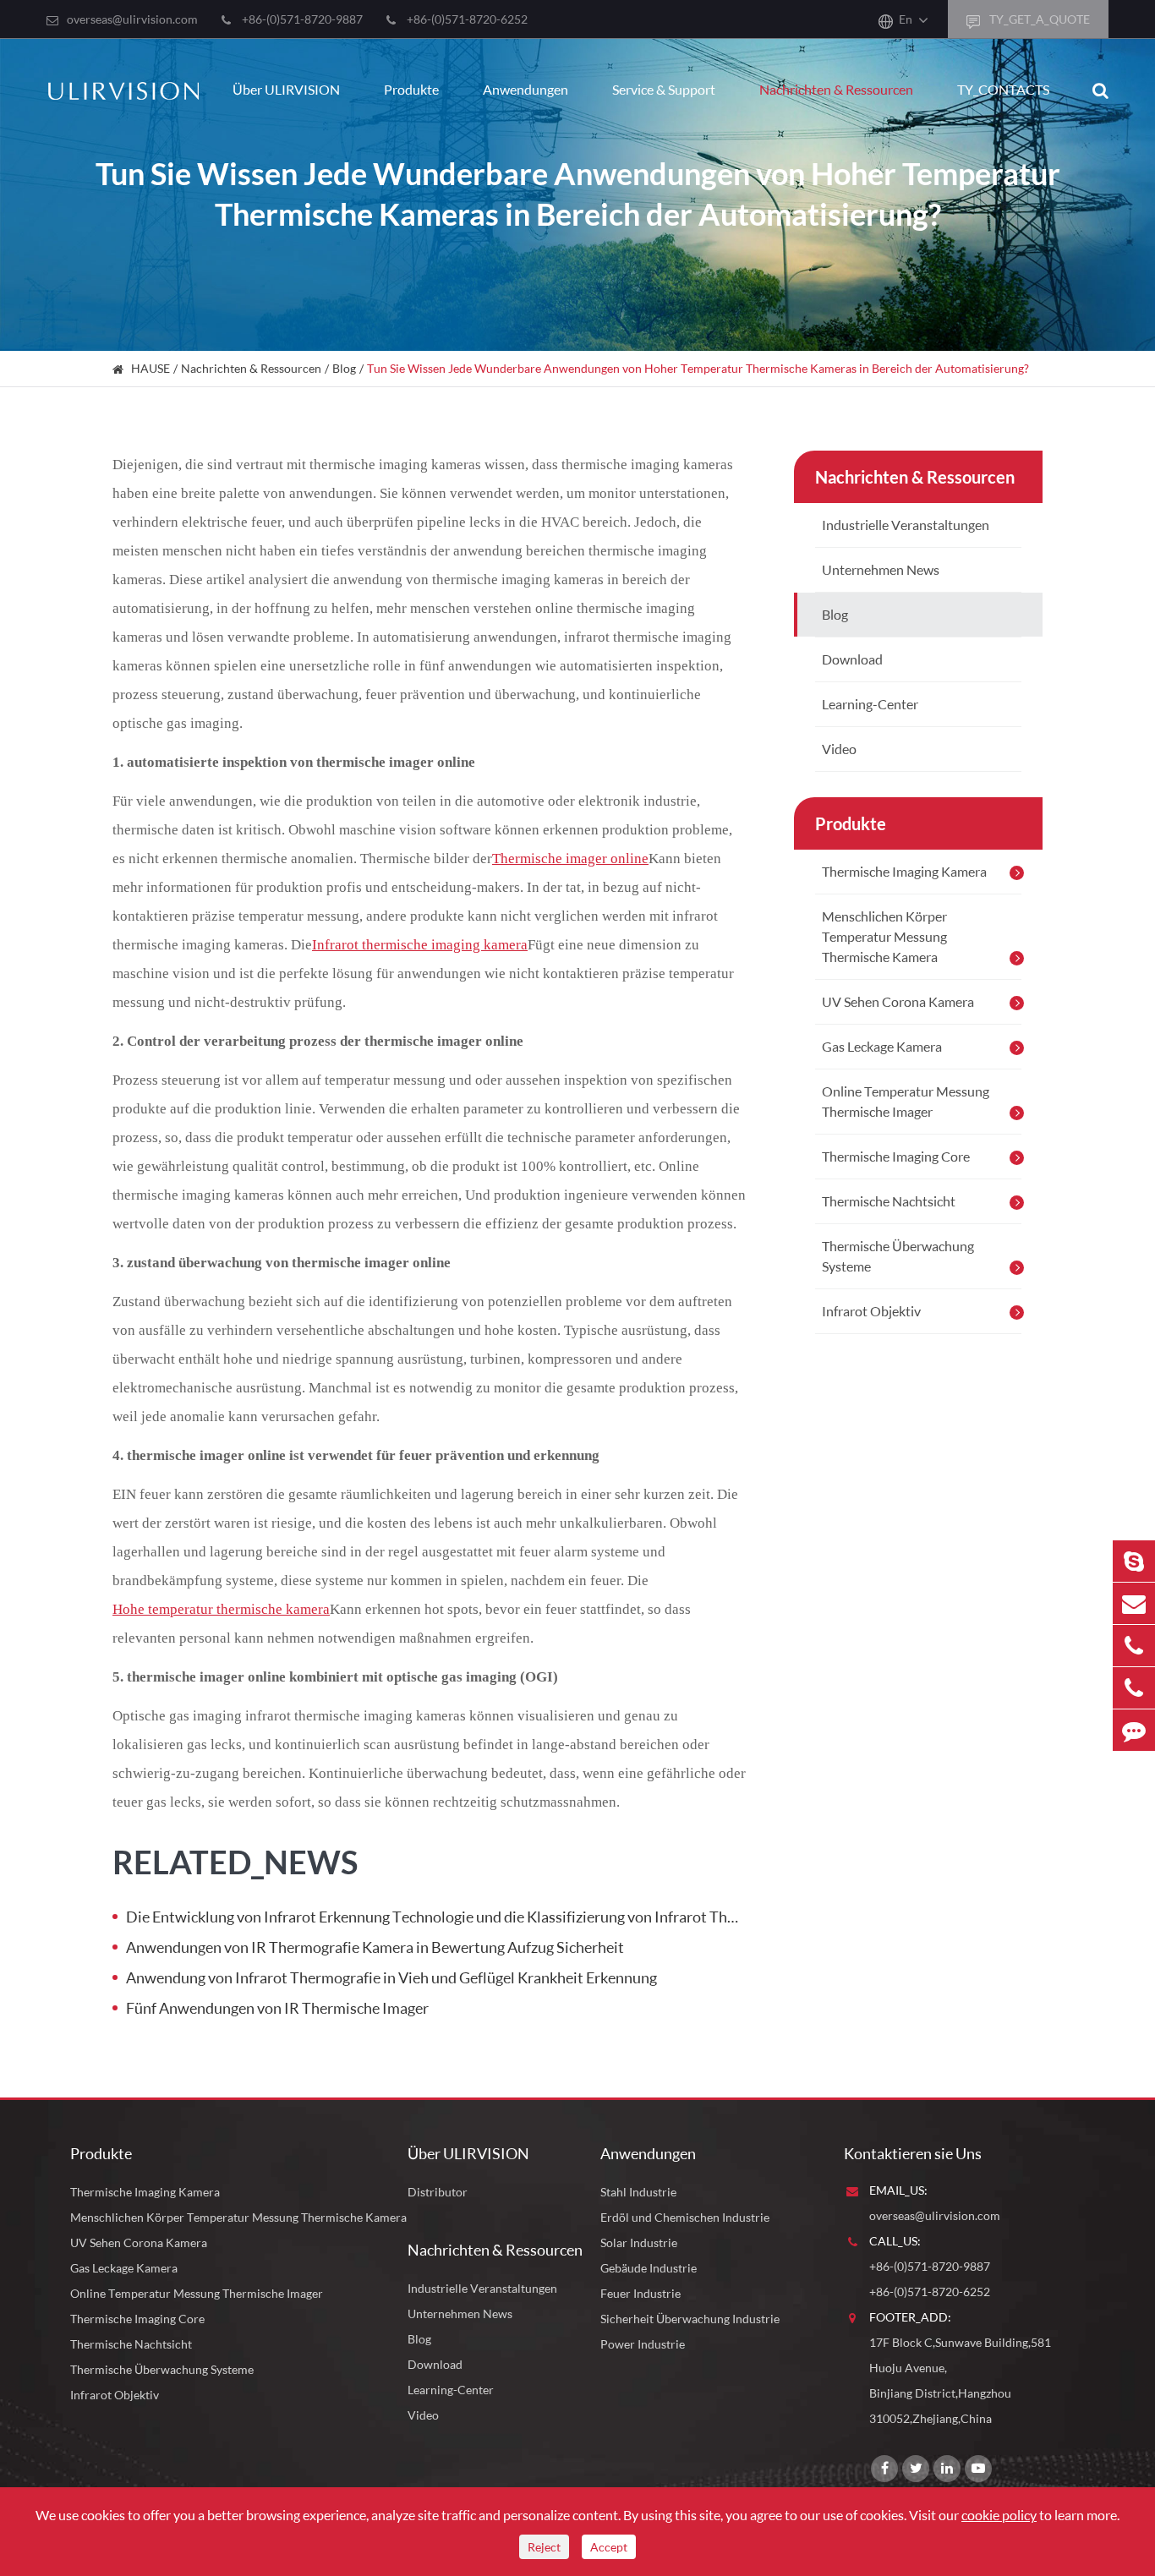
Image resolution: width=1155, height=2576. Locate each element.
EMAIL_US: (898, 2190)
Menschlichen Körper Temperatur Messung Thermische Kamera (884, 936)
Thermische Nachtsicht (889, 1201)
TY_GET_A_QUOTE (1038, 19)
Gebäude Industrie (649, 2268)
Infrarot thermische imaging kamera (420, 945)
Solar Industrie (639, 2242)
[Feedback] (1134, 1730)
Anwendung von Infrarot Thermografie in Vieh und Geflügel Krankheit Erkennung (391, 1977)
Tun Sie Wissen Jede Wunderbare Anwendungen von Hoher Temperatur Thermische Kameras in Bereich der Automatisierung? (698, 368)
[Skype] (1134, 1561)
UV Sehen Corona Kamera (898, 1001)
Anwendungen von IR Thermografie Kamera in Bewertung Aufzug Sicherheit (375, 1947)
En (906, 19)
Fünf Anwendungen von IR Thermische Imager (277, 2008)
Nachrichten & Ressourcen (836, 89)
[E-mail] (1134, 1603)
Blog (344, 368)
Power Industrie (643, 2344)
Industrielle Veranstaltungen (906, 525)
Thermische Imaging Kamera (904, 871)
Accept (609, 2547)
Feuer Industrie (640, 2293)
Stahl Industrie (638, 2192)
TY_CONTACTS (1003, 89)
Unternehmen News (881, 569)
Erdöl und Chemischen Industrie (685, 2217)
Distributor (438, 2192)
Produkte (411, 89)
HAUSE (151, 368)
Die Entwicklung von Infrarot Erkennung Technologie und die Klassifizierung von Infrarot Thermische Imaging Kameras (436, 1917)
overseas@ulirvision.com (132, 19)
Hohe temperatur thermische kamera (221, 1609)
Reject (544, 2547)
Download (852, 659)
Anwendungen (525, 89)
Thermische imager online (570, 859)
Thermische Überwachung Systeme (898, 1256)
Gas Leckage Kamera (882, 1046)
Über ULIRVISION (286, 89)
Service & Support (664, 89)
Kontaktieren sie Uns (913, 2153)
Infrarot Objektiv (871, 1311)
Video (839, 749)
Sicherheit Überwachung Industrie (690, 2319)
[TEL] (1134, 1646)
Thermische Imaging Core (896, 1156)
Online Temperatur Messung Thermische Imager (906, 1101)
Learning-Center (870, 704)
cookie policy (999, 2515)
